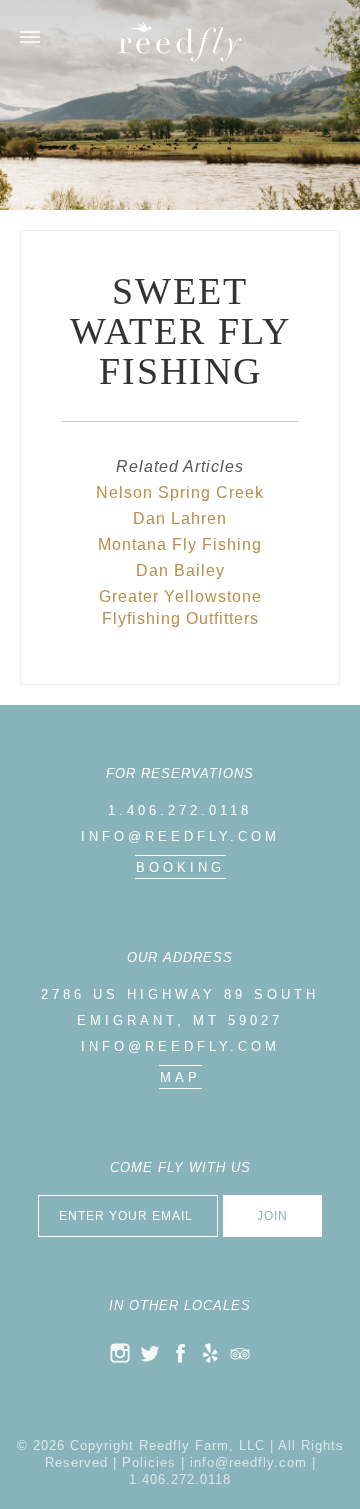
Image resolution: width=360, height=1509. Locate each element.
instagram (120, 1353)
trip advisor (240, 1353)
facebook (180, 1353)
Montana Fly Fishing (180, 544)
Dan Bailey (180, 570)
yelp (210, 1353)
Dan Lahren (180, 518)
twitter (150, 1353)
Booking (180, 867)
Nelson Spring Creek (180, 492)
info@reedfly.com (180, 836)
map (180, 1077)
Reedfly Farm (180, 41)
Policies (149, 1462)
